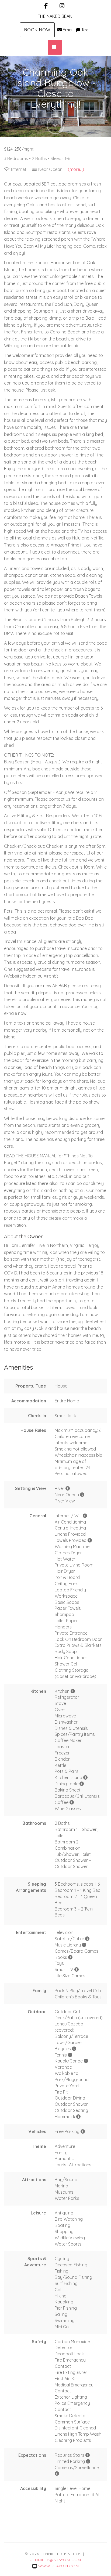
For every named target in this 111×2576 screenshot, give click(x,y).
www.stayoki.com (59, 2566)
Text (86, 30)
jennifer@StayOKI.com (56, 2560)
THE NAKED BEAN (55, 16)
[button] (6, 97)
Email (68, 30)
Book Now (37, 30)
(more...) (76, 169)
